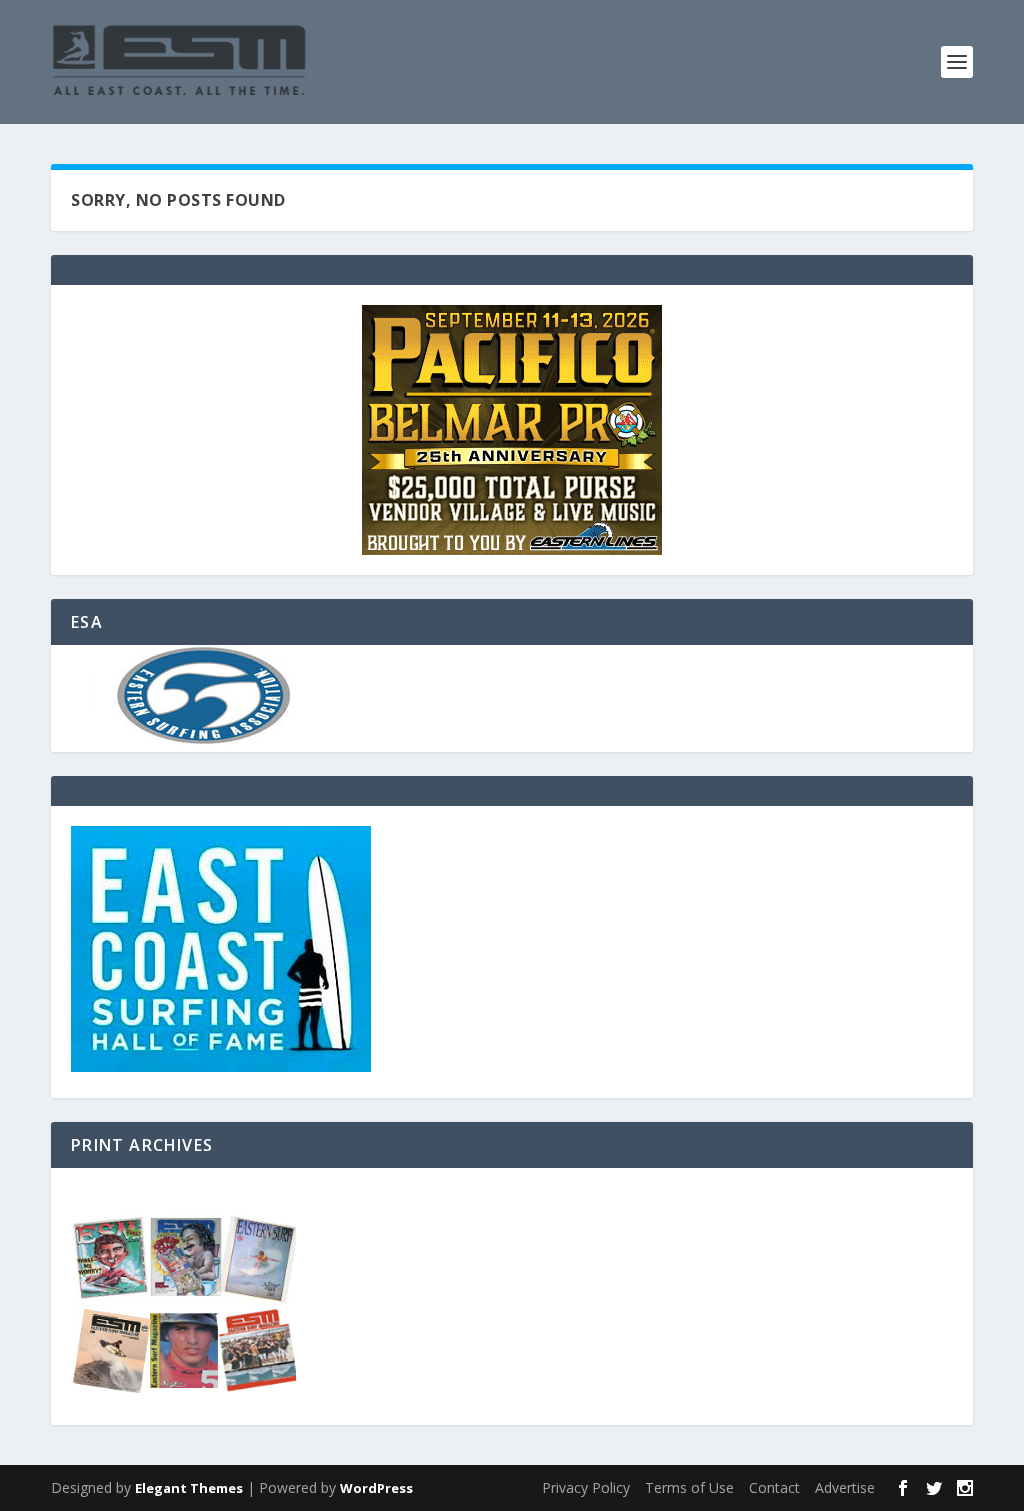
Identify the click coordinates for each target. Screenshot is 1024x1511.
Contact (774, 1487)
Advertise (845, 1487)
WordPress (376, 1488)
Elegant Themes (189, 1488)
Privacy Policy (586, 1487)
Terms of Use (689, 1487)
